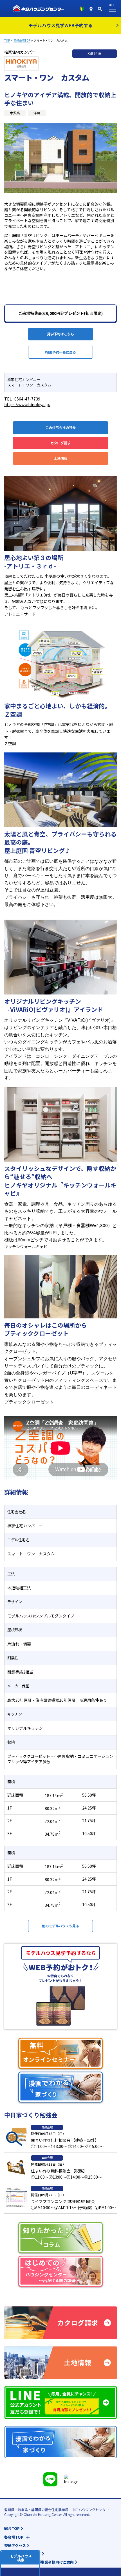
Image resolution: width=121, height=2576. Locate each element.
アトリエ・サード (20, 614)
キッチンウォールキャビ (26, 1246)
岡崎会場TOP (22, 40)
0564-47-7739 (27, 399)
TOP (7, 40)
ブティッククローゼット (29, 1402)
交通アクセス (15, 2546)
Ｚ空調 (10, 743)
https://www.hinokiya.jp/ (27, 404)
